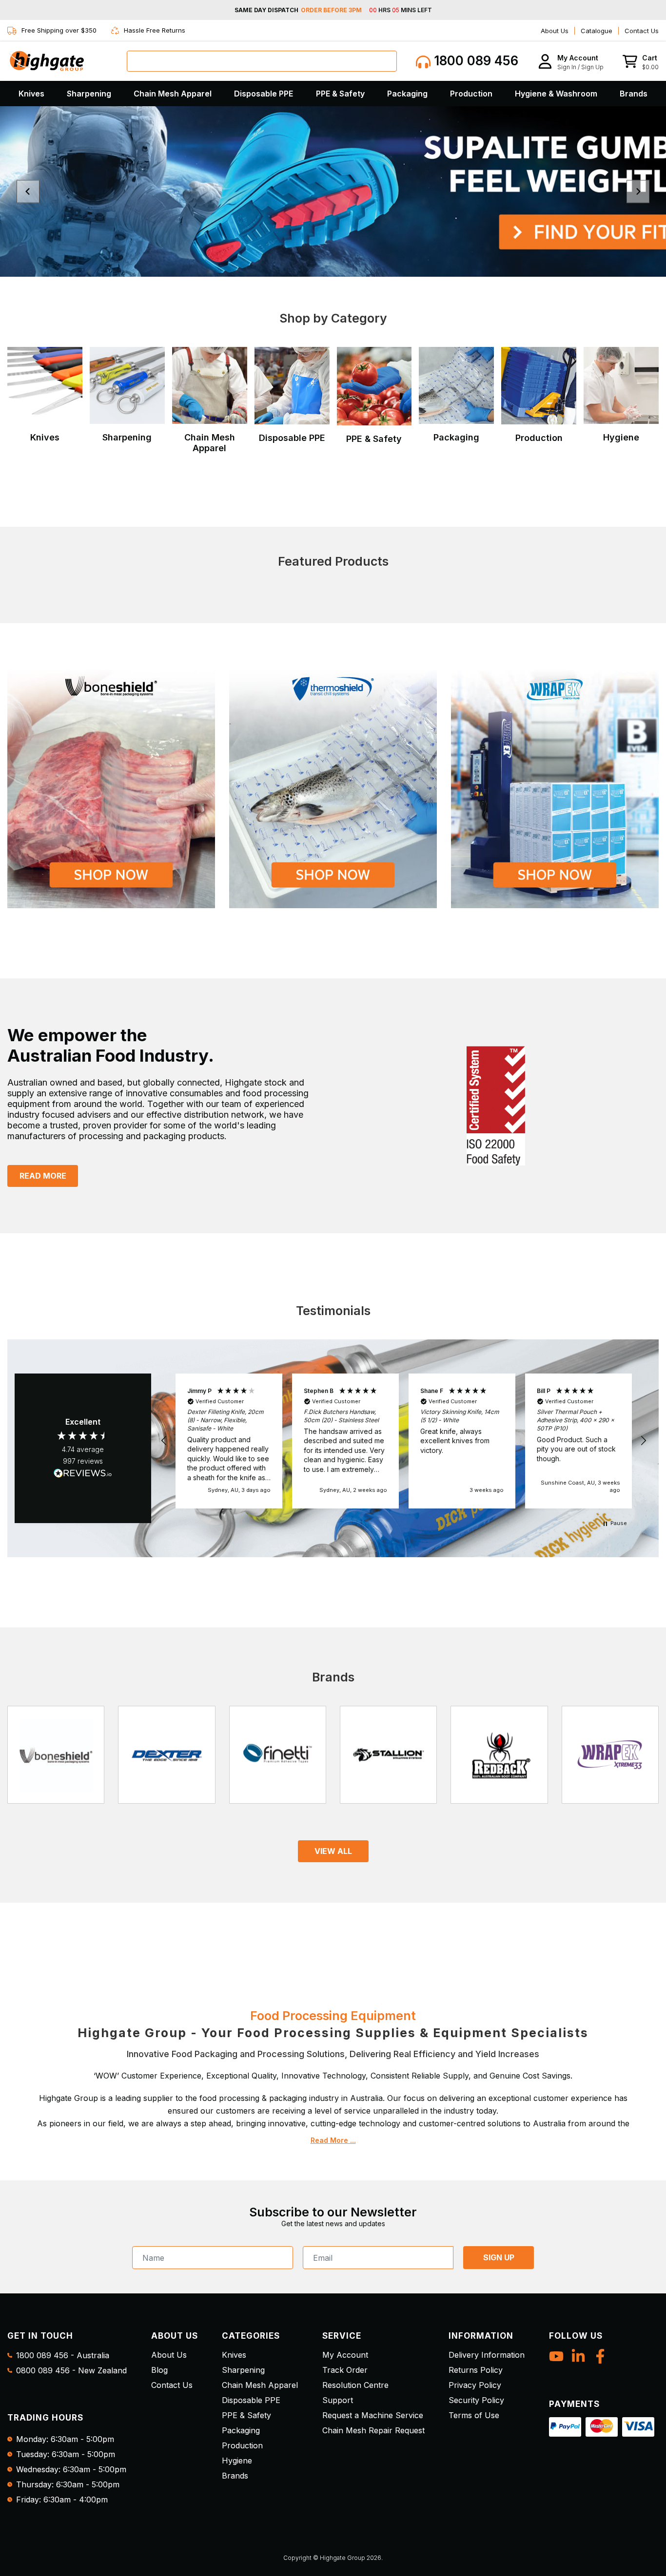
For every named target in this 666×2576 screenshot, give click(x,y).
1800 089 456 (474, 61)
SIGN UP (499, 2257)
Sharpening (89, 94)
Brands (634, 94)
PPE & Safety (340, 94)
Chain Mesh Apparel (173, 94)
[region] (404, 1441)
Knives (31, 94)
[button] (571, 61)
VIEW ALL (333, 1851)
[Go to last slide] (28, 192)
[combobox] (262, 61)
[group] (333, 191)
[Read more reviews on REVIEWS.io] (83, 1474)
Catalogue (597, 31)
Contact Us (642, 31)
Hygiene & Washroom (556, 94)
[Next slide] (638, 192)
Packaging (407, 94)
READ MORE (43, 1176)
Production (471, 94)
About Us (555, 31)
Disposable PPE (264, 94)
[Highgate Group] (46, 61)
